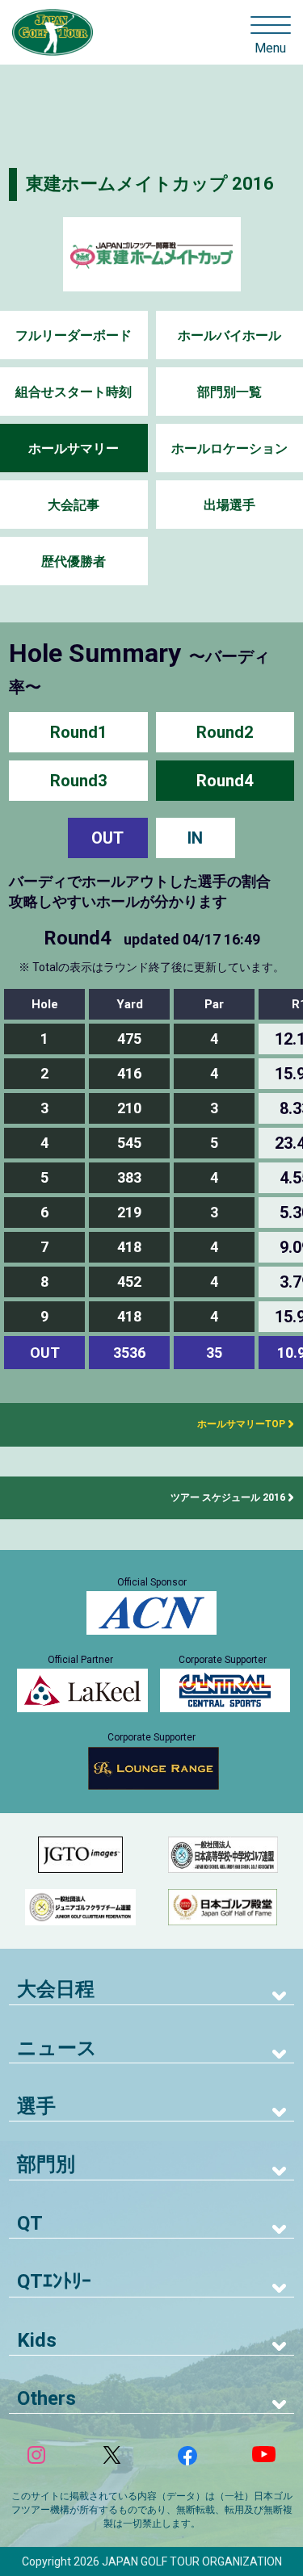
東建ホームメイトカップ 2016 (150, 184)
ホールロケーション (229, 448)
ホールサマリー (74, 448)
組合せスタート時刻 (74, 392)
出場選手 (229, 505)
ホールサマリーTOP (236, 1424)
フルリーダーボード (74, 335)
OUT (107, 838)
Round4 (225, 781)
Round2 (225, 732)
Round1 (78, 732)
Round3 (78, 781)
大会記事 (74, 505)
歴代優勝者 (74, 561)
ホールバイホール (229, 335)
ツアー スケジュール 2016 (228, 1497)
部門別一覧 (229, 392)
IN (195, 838)
